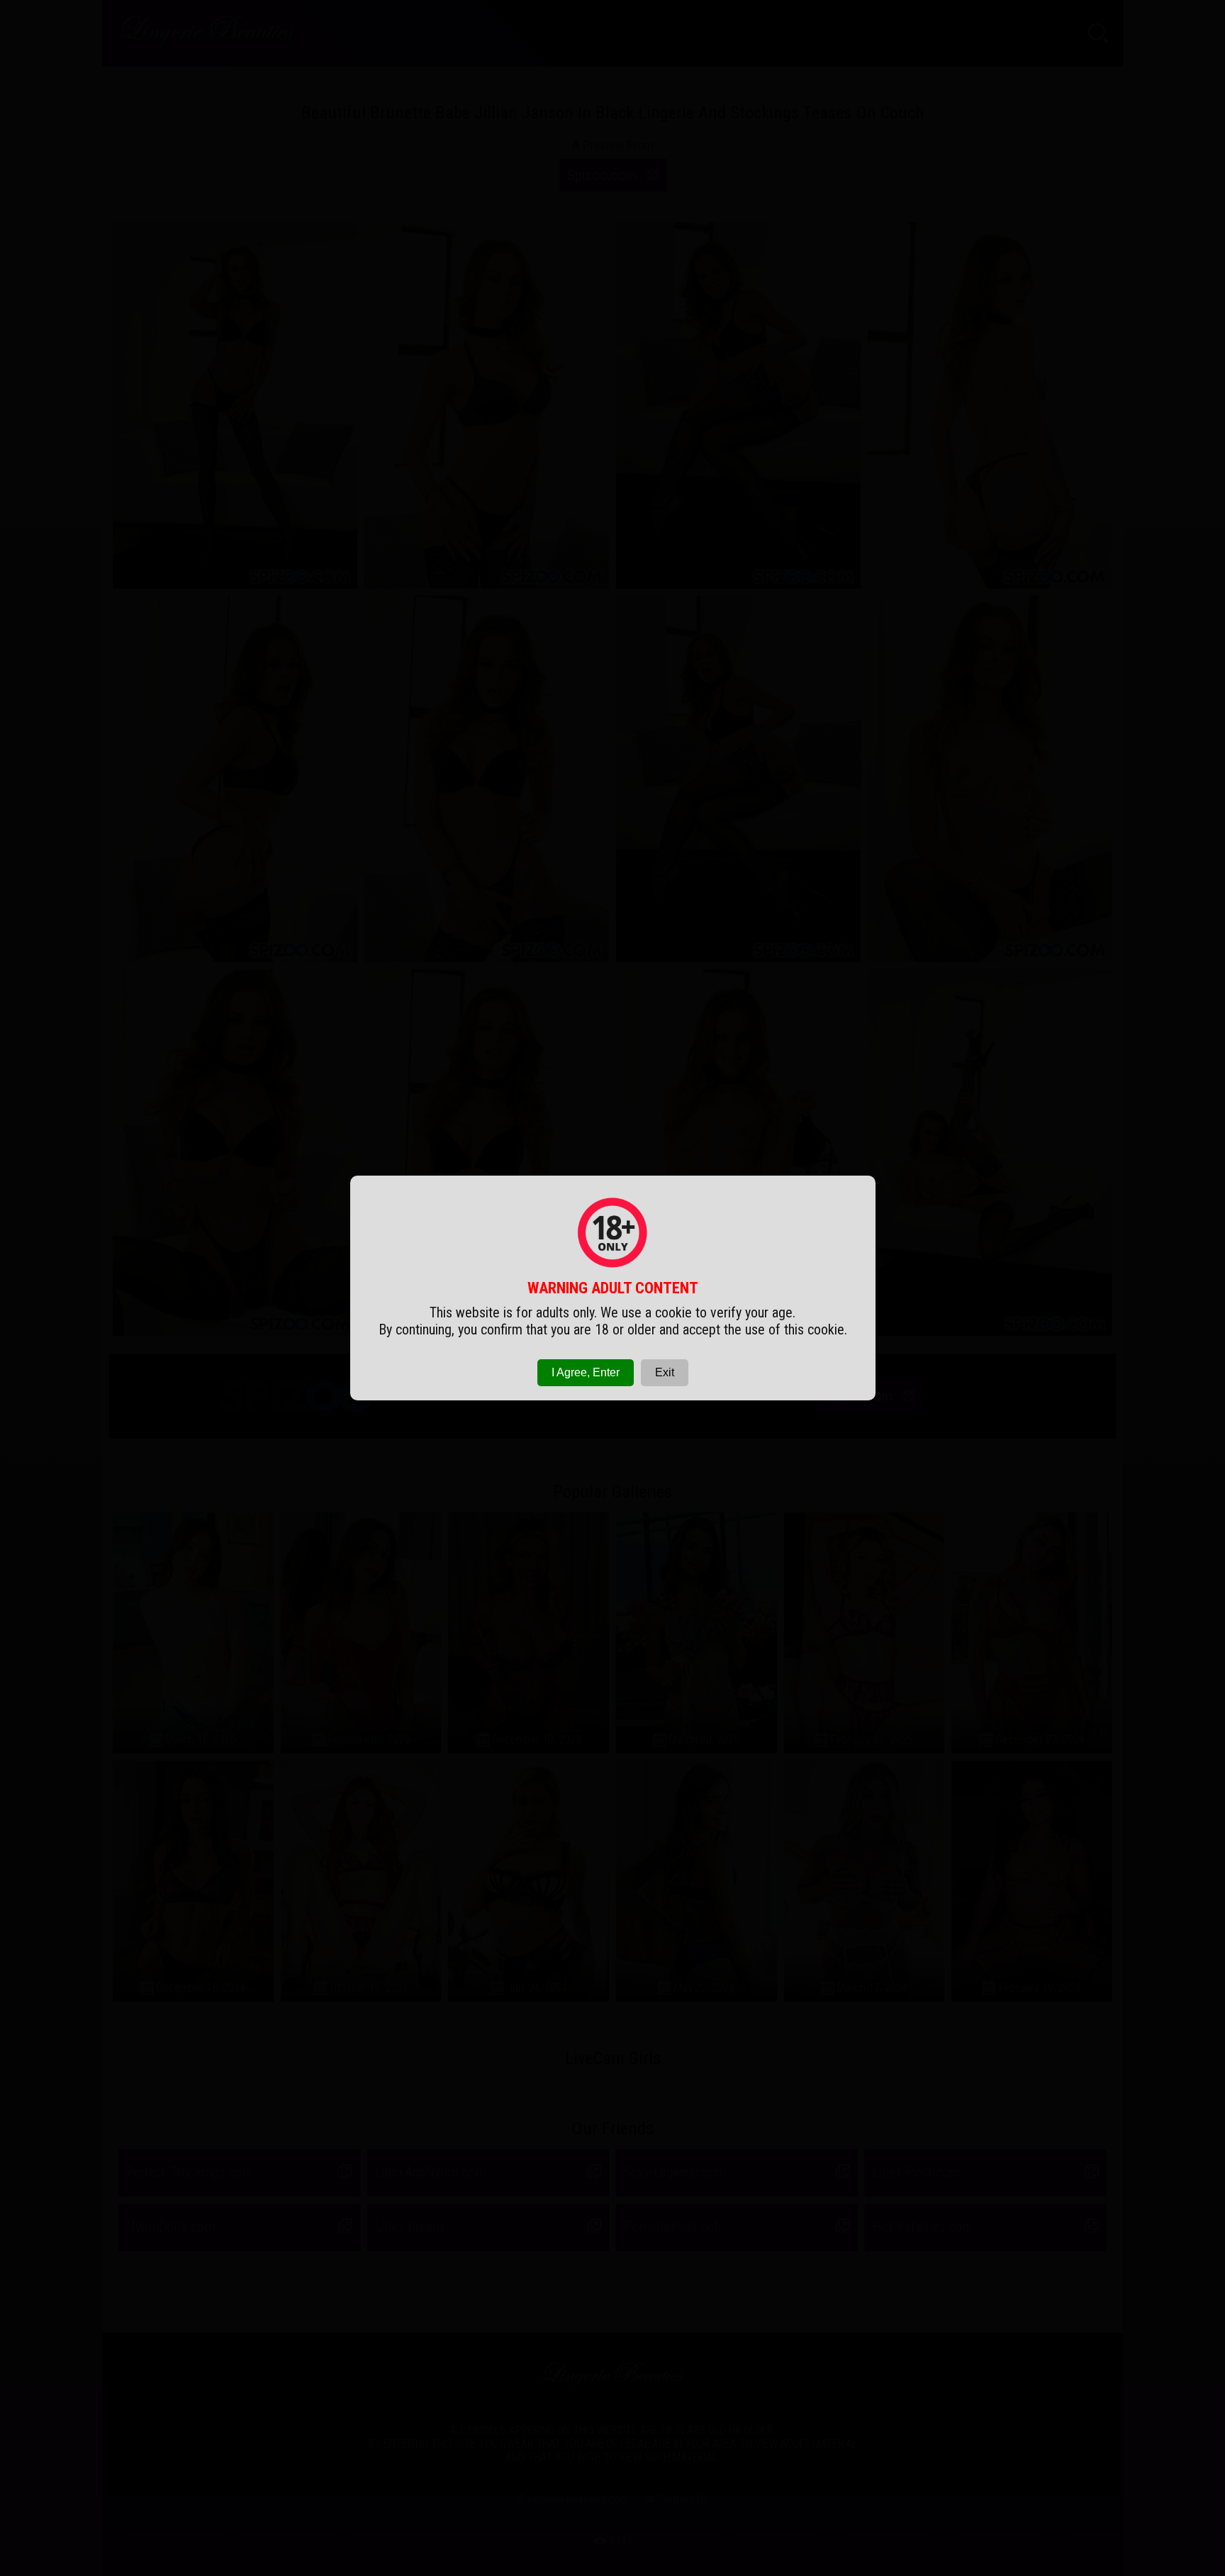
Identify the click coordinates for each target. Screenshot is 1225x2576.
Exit (665, 1372)
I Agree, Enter (586, 1372)
